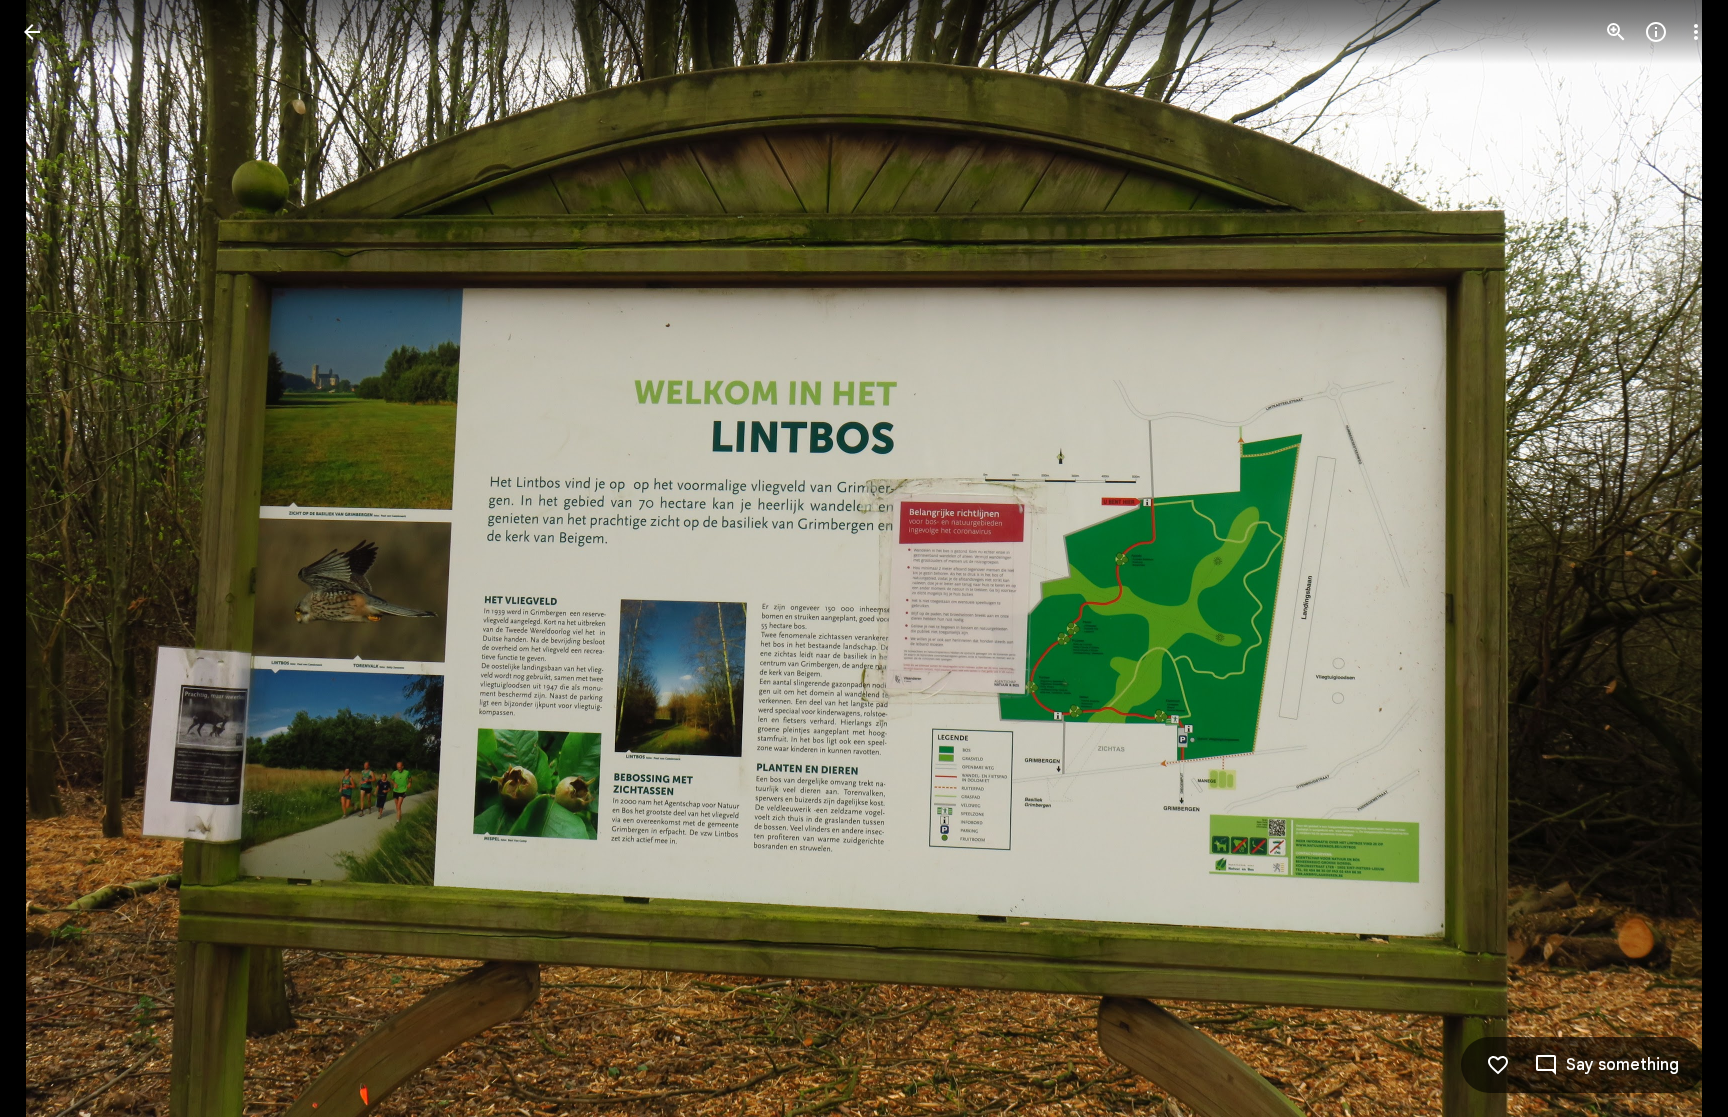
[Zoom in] (1616, 32)
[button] (56, 559)
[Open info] (1656, 32)
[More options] (1696, 32)
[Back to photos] (32, 32)
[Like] (1498, 1065)
